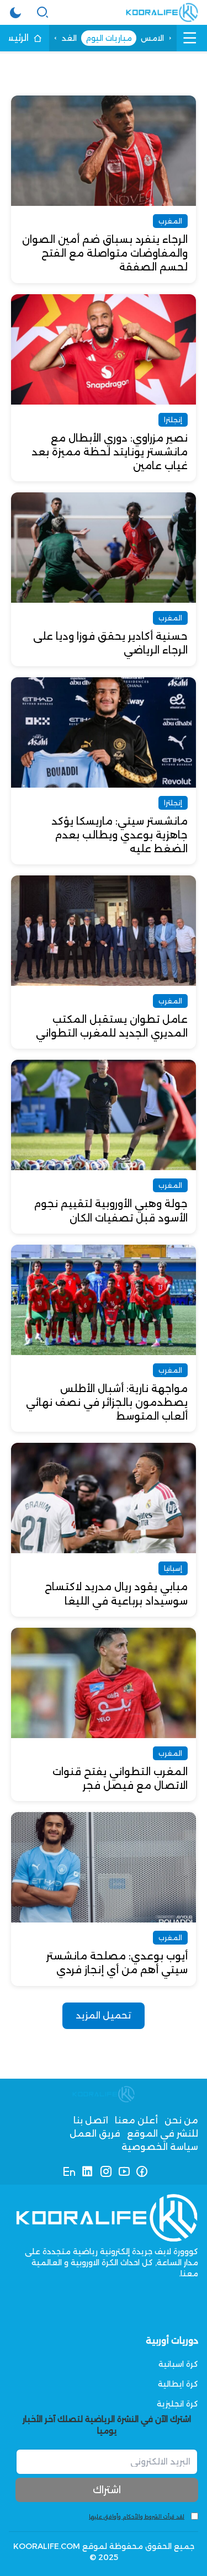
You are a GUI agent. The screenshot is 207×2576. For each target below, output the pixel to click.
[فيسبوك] (142, 2171)
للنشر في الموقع (163, 2134)
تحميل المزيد (104, 2015)
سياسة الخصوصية (160, 2147)
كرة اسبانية (178, 2364)
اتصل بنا (91, 2120)
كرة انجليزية (177, 2404)
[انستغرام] (106, 2171)
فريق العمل (95, 2134)
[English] (69, 2171)
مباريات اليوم (109, 38)
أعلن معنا (136, 2120)
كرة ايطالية (178, 2384)
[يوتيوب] (124, 2171)
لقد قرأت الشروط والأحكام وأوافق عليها (137, 2517)
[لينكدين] (87, 2171)
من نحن (181, 2120)
